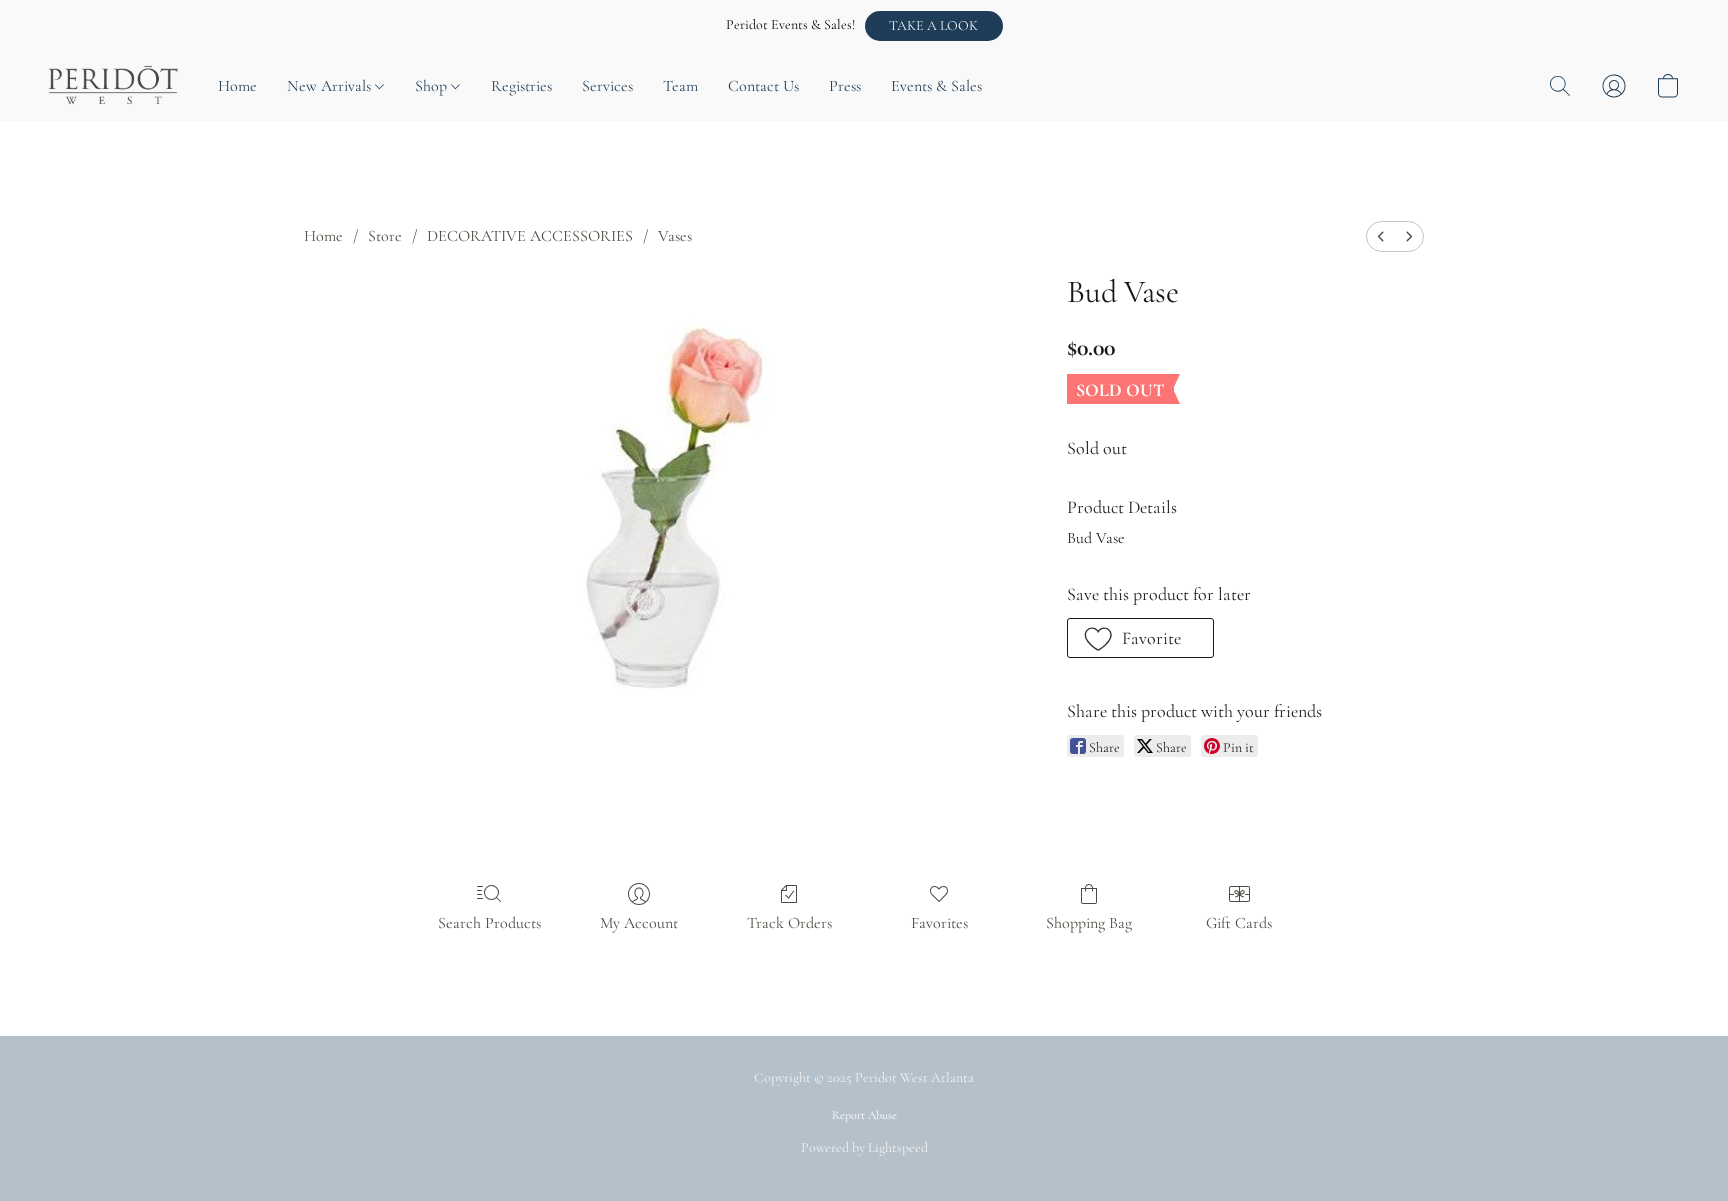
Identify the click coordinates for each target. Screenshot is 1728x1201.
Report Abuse (864, 1115)
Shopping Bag (1089, 923)
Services (607, 86)
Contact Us (763, 86)
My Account (639, 923)
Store (385, 236)
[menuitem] (1381, 236)
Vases (675, 236)
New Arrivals (331, 86)
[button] (934, 26)
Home (237, 86)
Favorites (939, 923)
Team (680, 86)
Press (845, 86)
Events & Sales (936, 86)
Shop (433, 86)
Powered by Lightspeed (864, 1147)
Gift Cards (1239, 923)
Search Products (489, 923)
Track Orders (789, 923)
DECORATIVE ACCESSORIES (530, 236)
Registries (521, 86)
